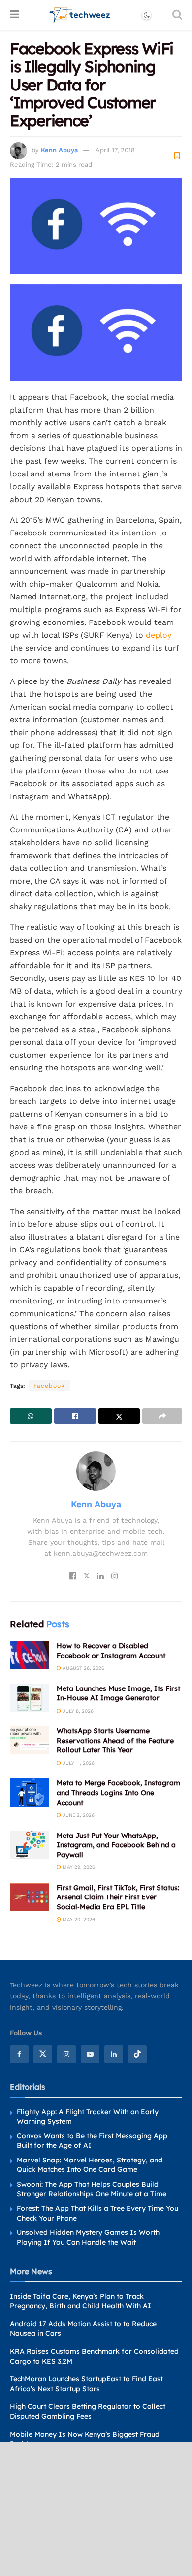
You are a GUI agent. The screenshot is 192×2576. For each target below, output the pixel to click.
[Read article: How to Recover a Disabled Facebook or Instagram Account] (30, 1655)
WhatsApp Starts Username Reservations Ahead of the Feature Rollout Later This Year (115, 1740)
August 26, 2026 (83, 1668)
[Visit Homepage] (80, 15)
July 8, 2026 (77, 1711)
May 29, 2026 (78, 1867)
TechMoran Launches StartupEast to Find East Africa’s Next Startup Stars (86, 2384)
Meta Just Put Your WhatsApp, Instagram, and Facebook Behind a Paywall (116, 1845)
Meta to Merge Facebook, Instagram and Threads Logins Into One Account (118, 1792)
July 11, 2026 (78, 1763)
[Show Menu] (15, 15)
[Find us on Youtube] (90, 2054)
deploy (159, 635)
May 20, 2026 (78, 1919)
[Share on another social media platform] (162, 1416)
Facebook (49, 1386)
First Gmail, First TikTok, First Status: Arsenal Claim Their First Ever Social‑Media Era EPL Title (118, 1897)
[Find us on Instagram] (66, 2054)
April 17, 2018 (115, 150)
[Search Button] (177, 15)
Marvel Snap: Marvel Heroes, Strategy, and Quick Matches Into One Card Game (90, 2165)
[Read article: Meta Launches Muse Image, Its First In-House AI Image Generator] (30, 1698)
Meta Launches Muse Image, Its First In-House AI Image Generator (118, 1693)
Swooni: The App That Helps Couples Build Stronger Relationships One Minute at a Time (92, 2189)
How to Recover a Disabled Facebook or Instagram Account (111, 1651)
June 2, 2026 (78, 1815)
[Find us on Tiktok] (137, 2054)
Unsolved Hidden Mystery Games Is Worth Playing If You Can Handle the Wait (88, 2237)
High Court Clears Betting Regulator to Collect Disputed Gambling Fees (88, 2411)
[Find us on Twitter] (43, 2054)
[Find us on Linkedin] (114, 2054)
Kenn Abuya (59, 150)
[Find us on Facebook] (19, 2054)
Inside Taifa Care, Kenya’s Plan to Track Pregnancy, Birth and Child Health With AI (80, 2301)
